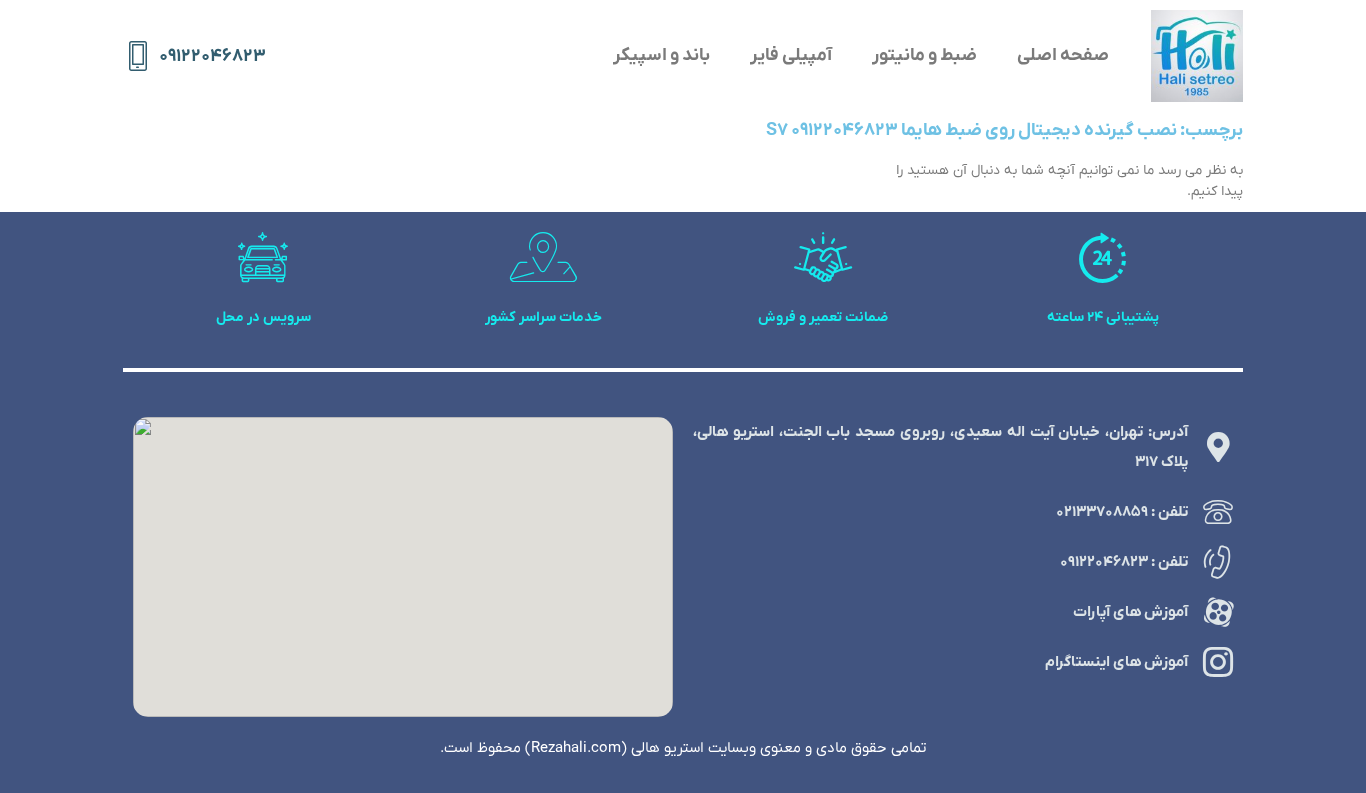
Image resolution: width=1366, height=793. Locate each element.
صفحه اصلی (1063, 55)
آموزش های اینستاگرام (1116, 662)
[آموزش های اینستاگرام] (1218, 662)
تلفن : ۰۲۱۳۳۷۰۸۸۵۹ (1122, 512)
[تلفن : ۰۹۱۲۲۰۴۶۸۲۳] (1218, 562)
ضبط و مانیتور (924, 55)
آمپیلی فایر (791, 55)
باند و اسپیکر (661, 55)
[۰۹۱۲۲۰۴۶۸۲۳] (138, 56)
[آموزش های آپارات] (1218, 612)
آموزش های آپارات (1130, 612)
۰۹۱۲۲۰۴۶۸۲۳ (212, 56)
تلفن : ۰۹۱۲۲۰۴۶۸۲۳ (1124, 562)
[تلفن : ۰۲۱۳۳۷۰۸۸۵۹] (1218, 512)
